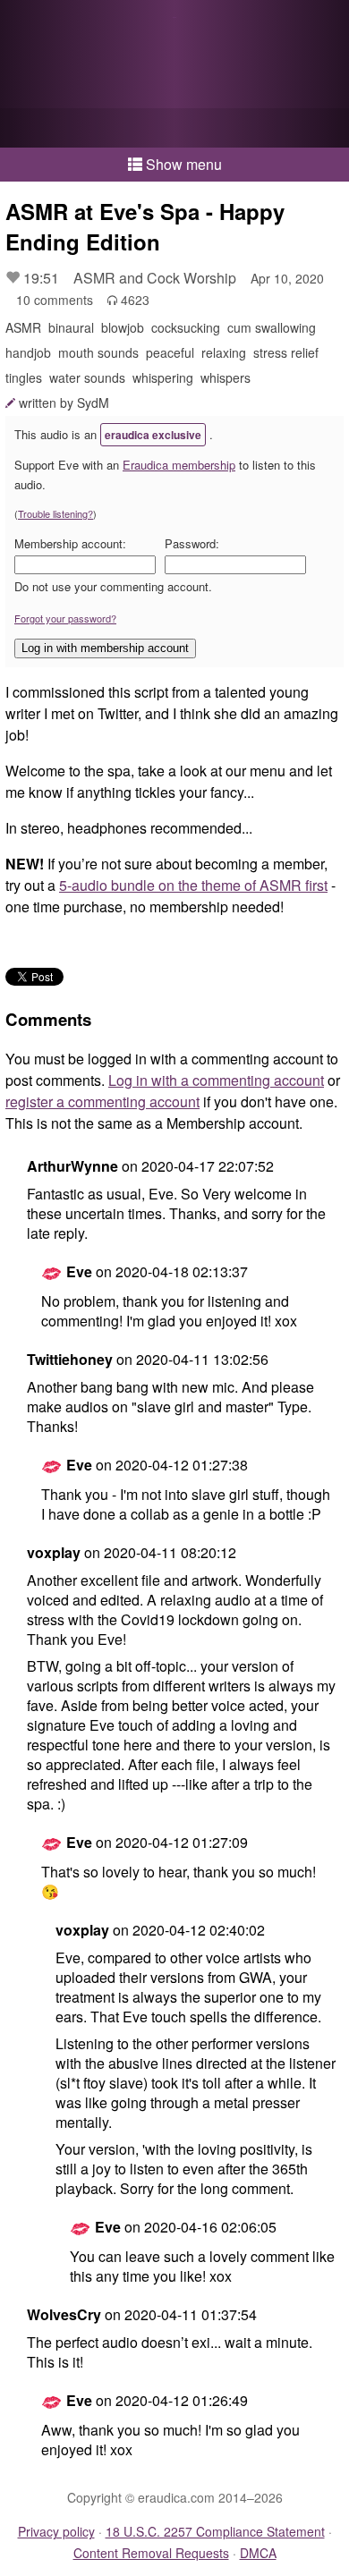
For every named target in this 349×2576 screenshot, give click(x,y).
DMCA (258, 2553)
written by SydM (64, 402)
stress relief (286, 352)
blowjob (123, 327)
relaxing (224, 352)
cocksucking (186, 327)
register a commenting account (102, 1102)
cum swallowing (272, 327)
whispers (226, 377)
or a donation (174, 128)
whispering (163, 377)
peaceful (170, 352)
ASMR (23, 327)
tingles (24, 377)
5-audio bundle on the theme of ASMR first (193, 885)
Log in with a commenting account (216, 1080)
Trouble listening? (55, 513)
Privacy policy (56, 2531)
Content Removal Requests (151, 2553)
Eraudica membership (179, 465)
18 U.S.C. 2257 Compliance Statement (215, 2531)
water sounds (87, 377)
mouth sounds (98, 352)
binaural (71, 327)
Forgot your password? (65, 618)
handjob (28, 352)
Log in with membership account (105, 648)
